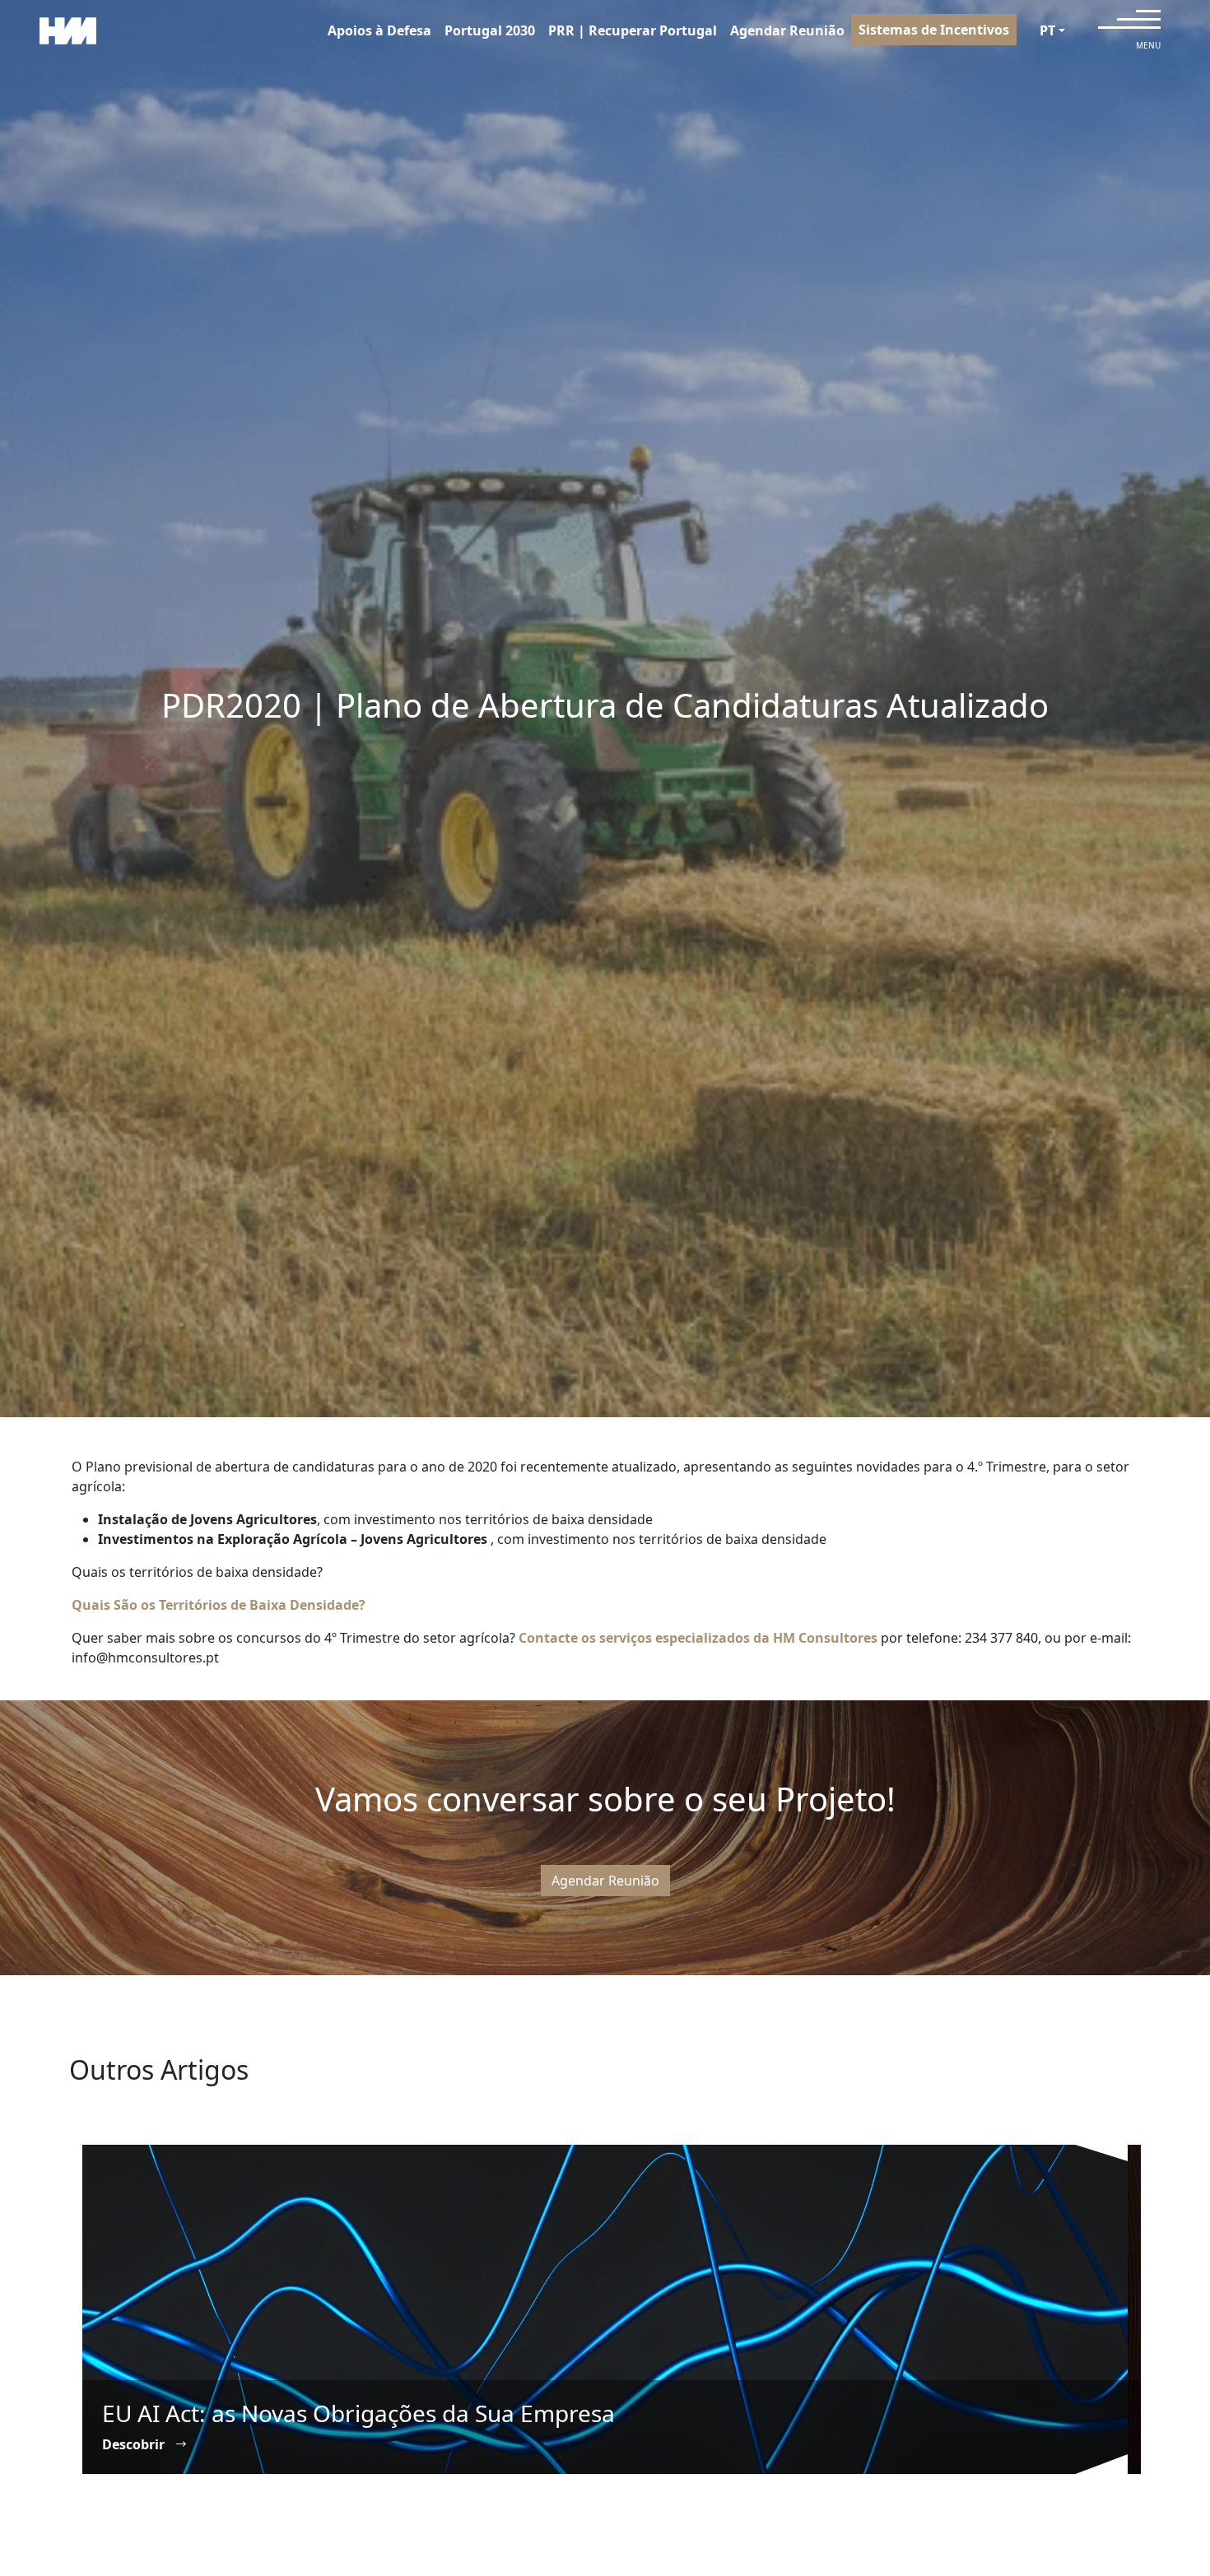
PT (1047, 30)
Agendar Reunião (787, 30)
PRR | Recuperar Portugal (633, 30)
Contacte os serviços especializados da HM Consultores (698, 1638)
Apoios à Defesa (379, 30)
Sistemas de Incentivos (934, 30)
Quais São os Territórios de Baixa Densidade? (219, 1605)
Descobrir (135, 2444)
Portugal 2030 (490, 30)
